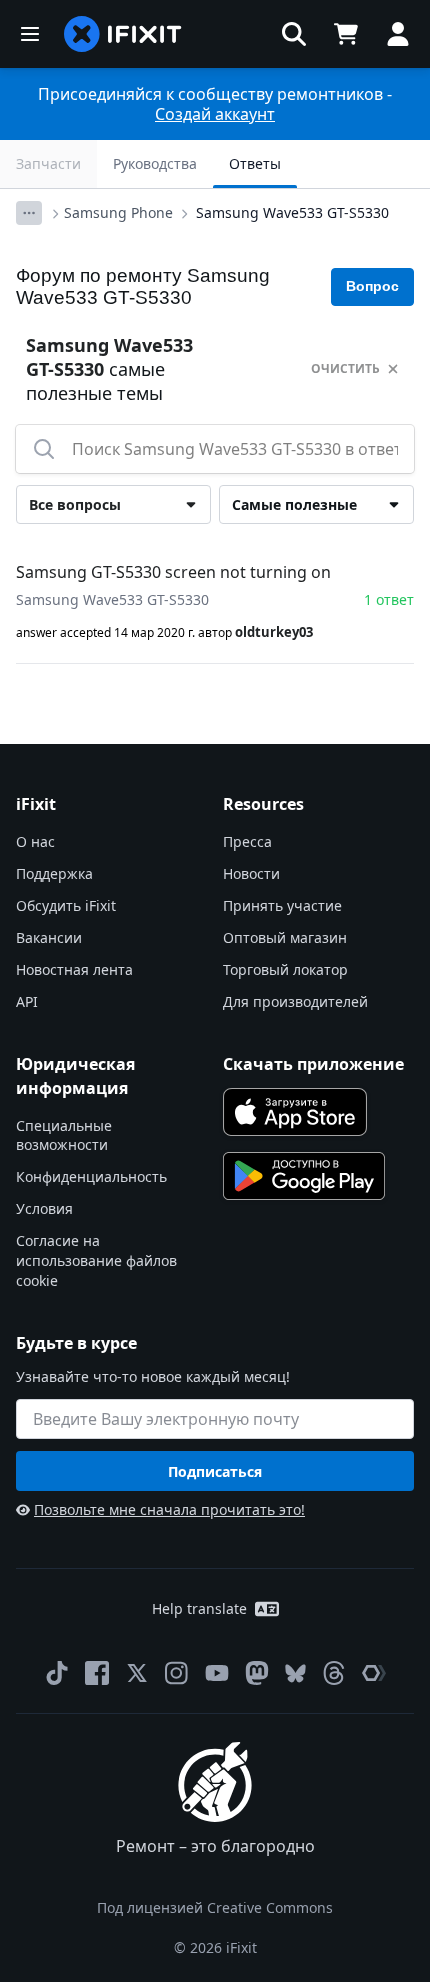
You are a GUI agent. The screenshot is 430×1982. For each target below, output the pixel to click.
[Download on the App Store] (295, 1112)
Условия (44, 1208)
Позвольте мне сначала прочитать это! (169, 1509)
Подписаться (215, 1471)
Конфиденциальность (91, 1176)
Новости (251, 873)
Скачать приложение (313, 1064)
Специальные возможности (64, 1135)
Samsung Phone (118, 212)
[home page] (123, 34)
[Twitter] (137, 1673)
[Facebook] (97, 1673)
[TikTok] (57, 1673)
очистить (345, 368)
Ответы (255, 163)
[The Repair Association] (374, 1673)
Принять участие (282, 905)
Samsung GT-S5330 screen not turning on (173, 572)
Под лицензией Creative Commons (215, 1907)
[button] (294, 34)
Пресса (247, 841)
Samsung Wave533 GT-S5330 (292, 212)
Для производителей (295, 1001)
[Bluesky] (295, 1673)
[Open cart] (346, 34)
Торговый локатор (285, 969)
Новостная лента (74, 969)
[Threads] (334, 1673)
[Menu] (30, 34)
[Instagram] (177, 1673)
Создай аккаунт (215, 114)
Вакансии (49, 937)
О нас (35, 841)
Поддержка (54, 873)
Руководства (155, 163)
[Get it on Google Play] (304, 1176)
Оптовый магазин (285, 937)
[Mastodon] (257, 1673)
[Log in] (398, 34)
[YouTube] (217, 1673)
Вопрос (372, 286)
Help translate (199, 1608)
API (27, 1001)
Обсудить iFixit (66, 905)
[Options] (29, 213)
